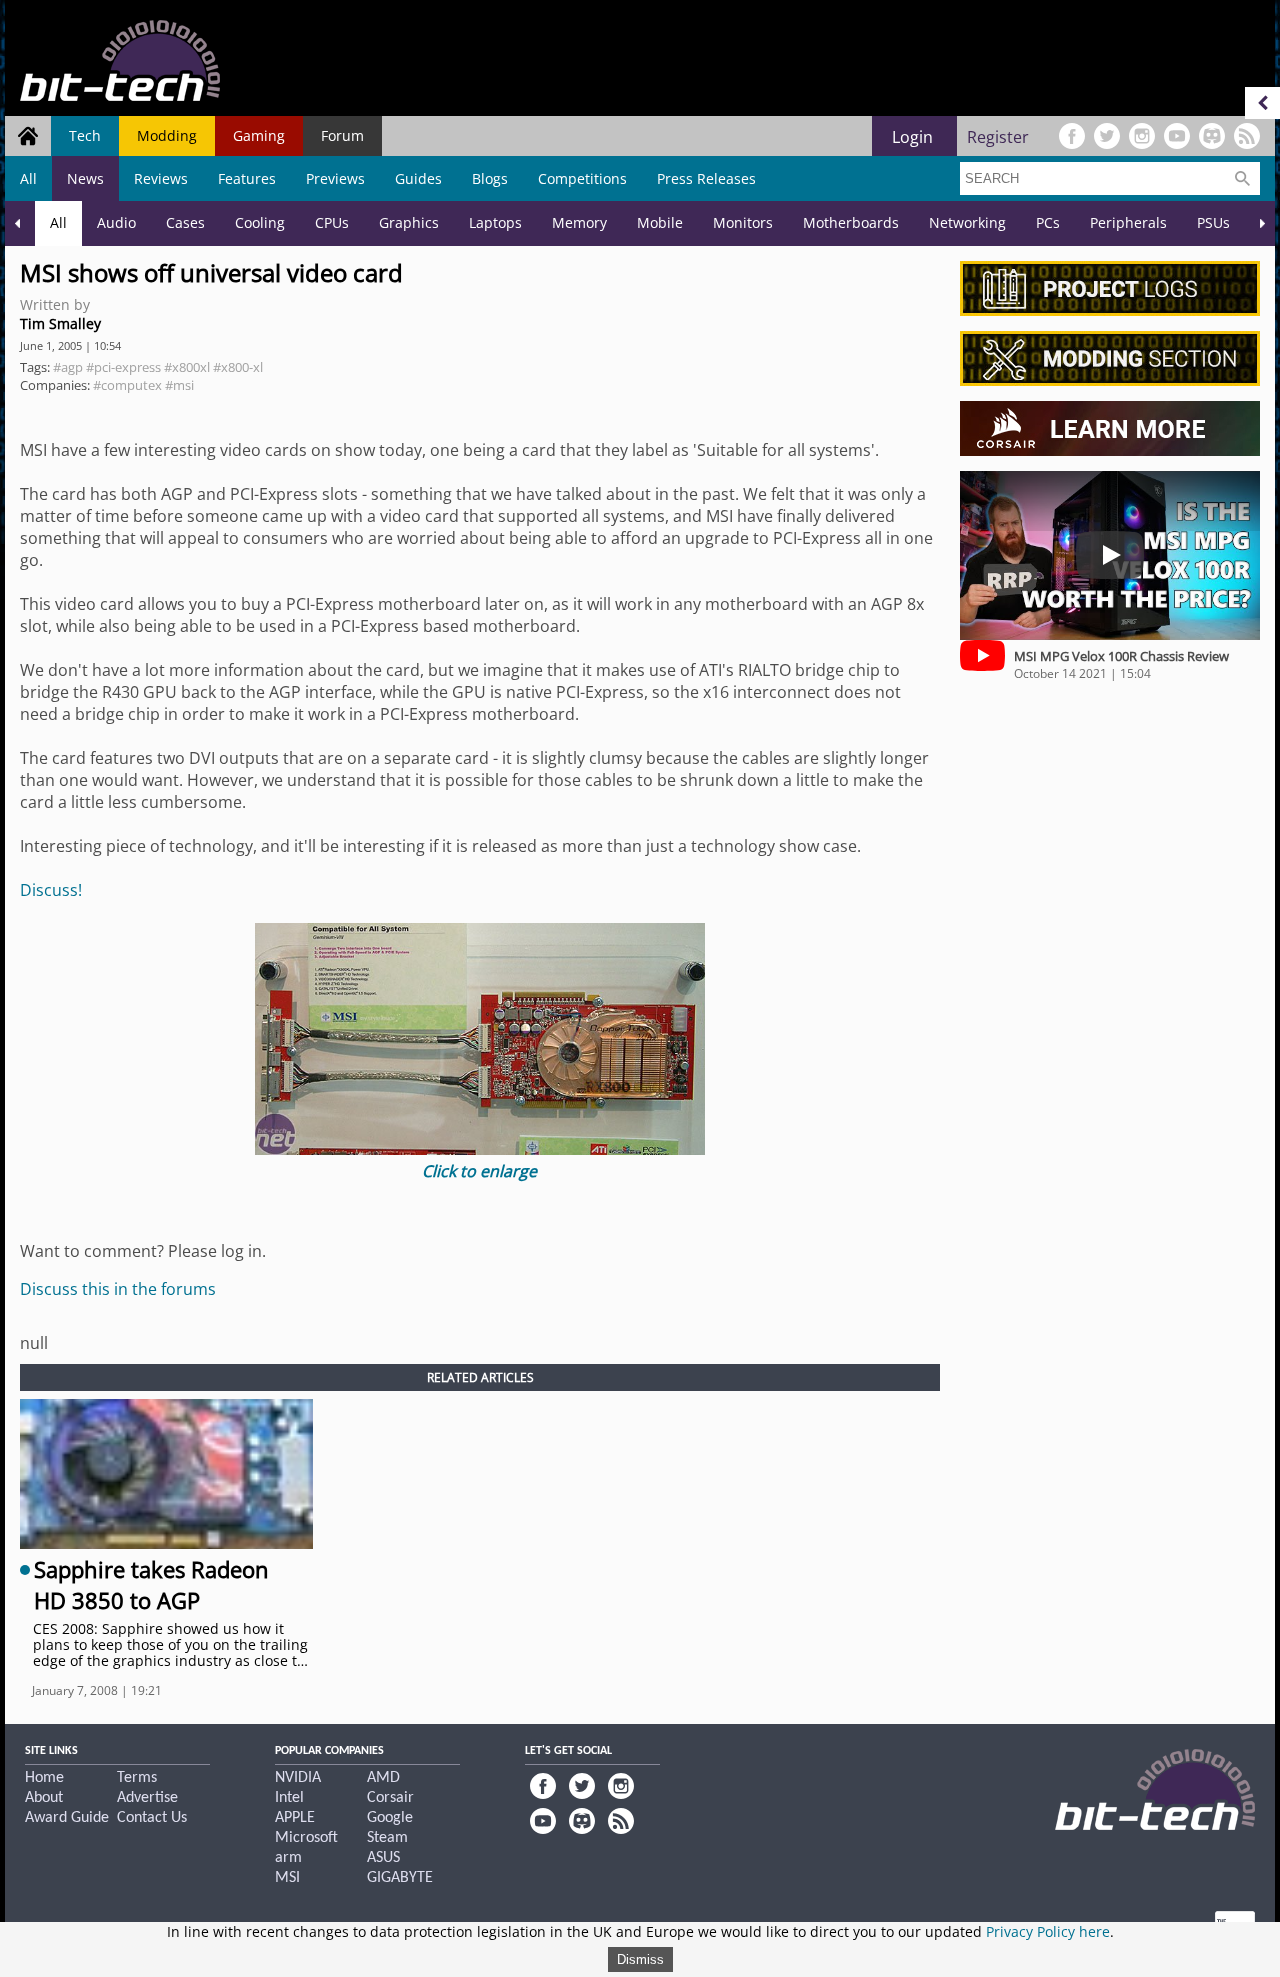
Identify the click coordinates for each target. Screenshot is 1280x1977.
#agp (68, 367)
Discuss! (51, 890)
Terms (137, 1778)
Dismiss (640, 1959)
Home (44, 1778)
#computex (127, 385)
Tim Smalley (60, 323)
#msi (179, 385)
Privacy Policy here (1048, 1931)
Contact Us (152, 1818)
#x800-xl (238, 367)
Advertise (147, 1798)
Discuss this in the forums (118, 1289)
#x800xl (187, 367)
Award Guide (67, 1818)
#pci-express (123, 367)
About (44, 1798)
